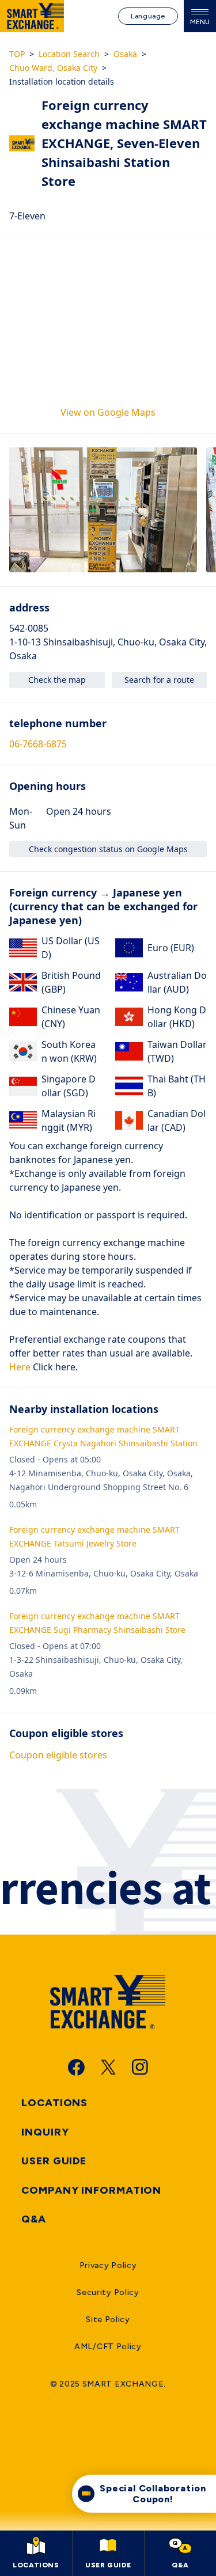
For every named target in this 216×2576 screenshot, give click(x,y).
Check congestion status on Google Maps (108, 849)
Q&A (34, 2219)
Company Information (91, 2190)
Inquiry (45, 2132)
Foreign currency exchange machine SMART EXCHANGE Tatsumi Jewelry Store (94, 1536)
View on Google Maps (108, 412)
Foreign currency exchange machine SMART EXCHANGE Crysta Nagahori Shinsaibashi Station (103, 1436)
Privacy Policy (108, 2265)
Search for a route (159, 680)
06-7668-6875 (38, 744)
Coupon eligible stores (58, 1755)
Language (148, 16)
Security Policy (108, 2292)
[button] (103, 510)
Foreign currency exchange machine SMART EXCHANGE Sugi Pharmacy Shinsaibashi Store (97, 1623)
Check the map (57, 680)
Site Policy (108, 2319)
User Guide (54, 2161)
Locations (54, 2103)
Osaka (125, 54)
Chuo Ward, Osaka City (53, 68)
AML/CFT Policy (108, 2347)
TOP (17, 54)
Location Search (69, 54)
